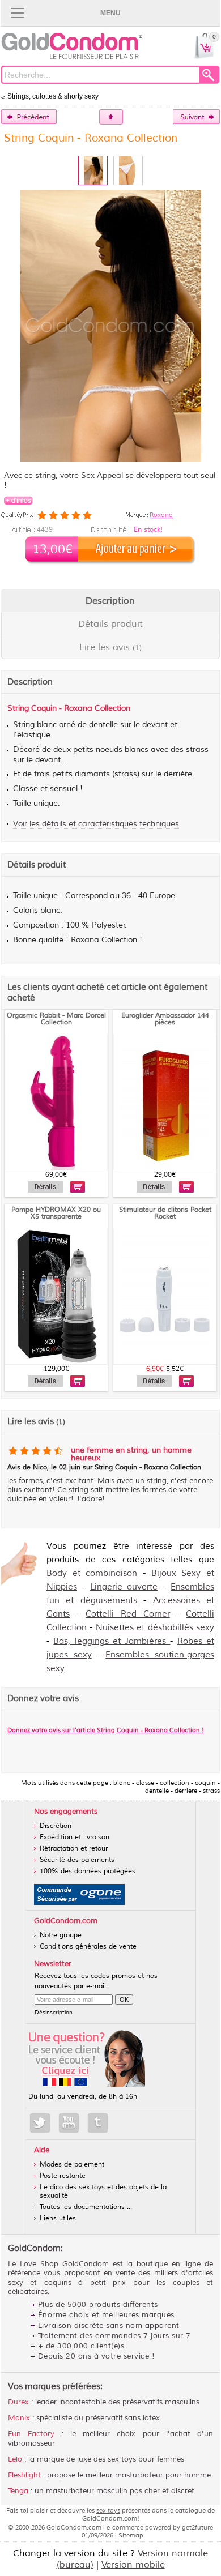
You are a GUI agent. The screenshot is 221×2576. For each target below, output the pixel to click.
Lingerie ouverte (124, 1587)
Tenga (18, 2491)
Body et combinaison (92, 1573)
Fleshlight (24, 2475)
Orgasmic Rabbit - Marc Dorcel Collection (56, 1019)
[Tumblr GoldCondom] (98, 2123)
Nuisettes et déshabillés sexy (155, 1628)
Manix (19, 2418)
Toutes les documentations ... (86, 2207)
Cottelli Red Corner (127, 1614)
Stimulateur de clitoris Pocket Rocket (165, 1213)
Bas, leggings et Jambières (112, 1641)
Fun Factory (31, 2434)
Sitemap (131, 2535)
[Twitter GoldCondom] (40, 2123)
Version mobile (133, 2565)
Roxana (161, 515)
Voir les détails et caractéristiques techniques (96, 824)
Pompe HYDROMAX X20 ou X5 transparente (56, 1213)
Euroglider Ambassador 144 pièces (165, 1019)
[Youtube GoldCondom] (69, 2123)
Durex (18, 2402)
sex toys (108, 2510)
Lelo (15, 2459)
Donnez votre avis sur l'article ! (106, 1730)
